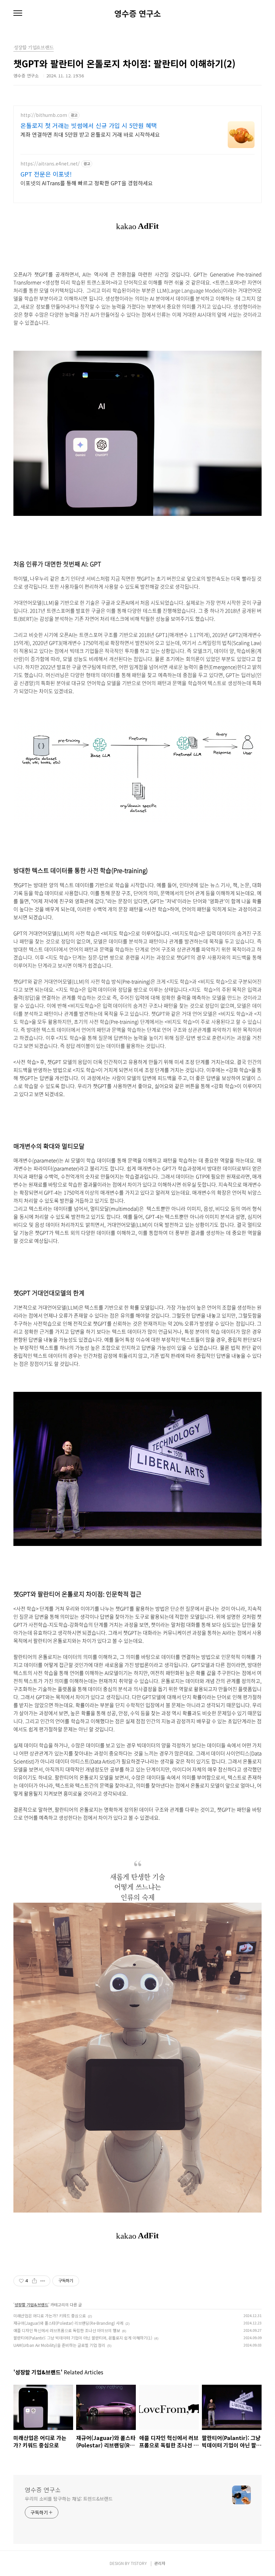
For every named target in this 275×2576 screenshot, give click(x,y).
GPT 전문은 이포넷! (46, 174)
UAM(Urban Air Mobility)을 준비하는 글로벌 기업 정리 (59, 2345)
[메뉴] (18, 13)
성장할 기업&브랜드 (31, 2304)
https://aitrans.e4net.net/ (50, 164)
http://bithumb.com (44, 115)
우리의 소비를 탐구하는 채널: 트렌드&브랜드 (69, 2499)
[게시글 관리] (43, 2281)
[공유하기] (34, 2281)
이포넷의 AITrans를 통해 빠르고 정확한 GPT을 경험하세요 (87, 183)
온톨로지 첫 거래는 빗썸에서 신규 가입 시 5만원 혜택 (89, 125)
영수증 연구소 (138, 13)
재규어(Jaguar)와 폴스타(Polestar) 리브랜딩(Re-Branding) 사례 (68, 2323)
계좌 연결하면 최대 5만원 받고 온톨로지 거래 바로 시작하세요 (90, 134)
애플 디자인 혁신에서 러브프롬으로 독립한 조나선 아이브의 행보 (67, 2330)
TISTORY (139, 2563)
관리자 (160, 2563)
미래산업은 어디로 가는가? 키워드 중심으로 (50, 2316)
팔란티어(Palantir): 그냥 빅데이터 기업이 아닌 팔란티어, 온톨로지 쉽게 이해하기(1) (83, 2338)
